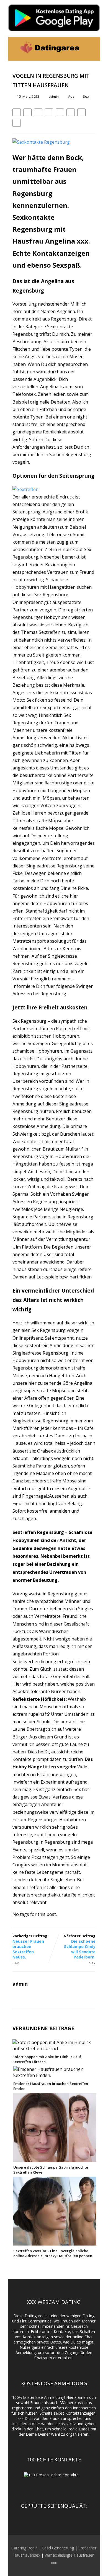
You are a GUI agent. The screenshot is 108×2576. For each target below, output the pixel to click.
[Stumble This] (60, 112)
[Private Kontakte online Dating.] (49, 58)
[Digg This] (71, 112)
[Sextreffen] (25, 489)
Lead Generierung (58, 2548)
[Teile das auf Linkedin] (49, 112)
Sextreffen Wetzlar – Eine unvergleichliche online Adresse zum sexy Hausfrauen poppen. (53, 2253)
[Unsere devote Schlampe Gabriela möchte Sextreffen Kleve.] (55, 2159)
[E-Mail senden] (81, 112)
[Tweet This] (27, 112)
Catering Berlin (25, 2548)
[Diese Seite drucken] (17, 123)
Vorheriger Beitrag (30, 1946)
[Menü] (90, 49)
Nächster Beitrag (80, 1946)
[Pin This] (38, 112)
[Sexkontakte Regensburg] (41, 142)
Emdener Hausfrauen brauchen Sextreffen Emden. (51, 2086)
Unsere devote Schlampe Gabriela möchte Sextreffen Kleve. (51, 2170)
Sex (86, 96)
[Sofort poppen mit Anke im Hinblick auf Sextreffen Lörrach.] (54, 2048)
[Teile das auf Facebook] (17, 112)
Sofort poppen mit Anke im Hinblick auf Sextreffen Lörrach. (47, 2059)
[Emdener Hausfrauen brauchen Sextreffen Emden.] (55, 2075)
